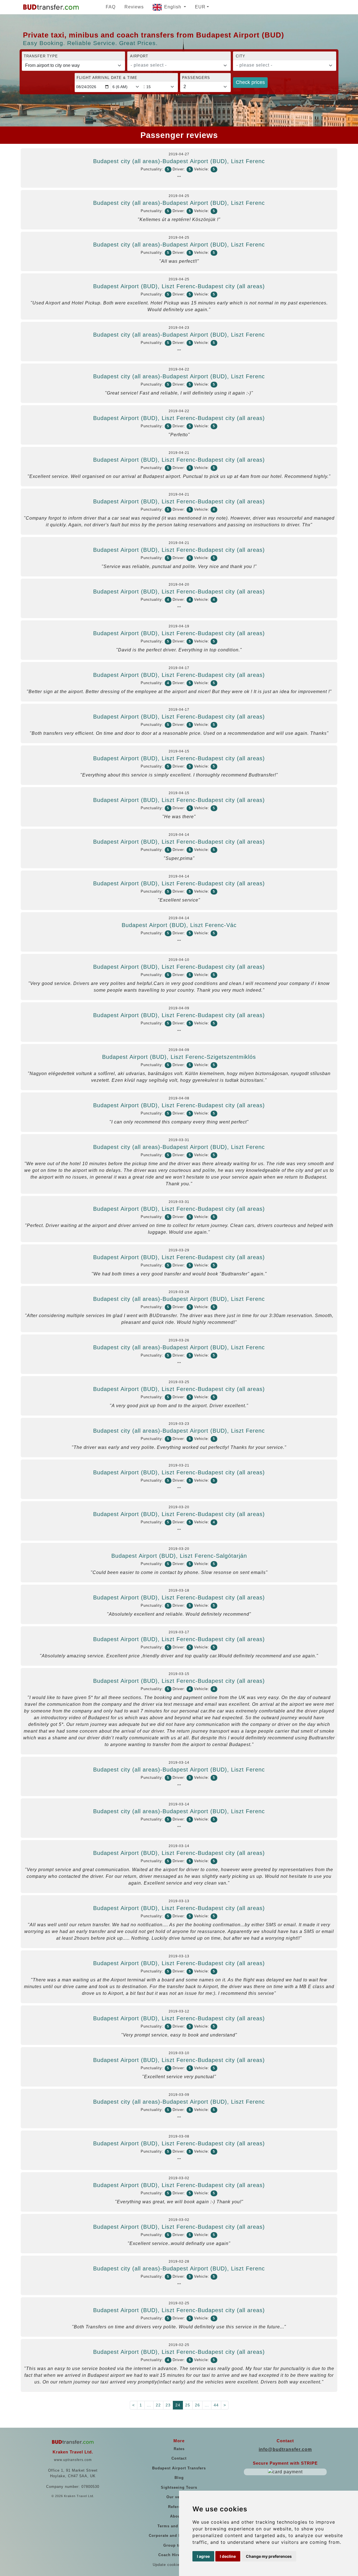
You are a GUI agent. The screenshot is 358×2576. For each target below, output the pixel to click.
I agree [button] (203, 2556)
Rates (179, 2449)
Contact (179, 2458)
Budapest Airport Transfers (179, 2468)
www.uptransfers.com (73, 2460)
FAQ (111, 7)
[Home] (51, 7)
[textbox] (176, 65)
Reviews (134, 7)
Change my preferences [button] (269, 2556)
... (149, 2405)
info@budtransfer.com (285, 2449)
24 (178, 2405)
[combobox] (179, 65)
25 (188, 2405)
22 (158, 2405)
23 (168, 2405)
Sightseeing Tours (179, 2487)
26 (197, 2405)
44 (216, 2405)
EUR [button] (200, 7)
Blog (179, 2478)
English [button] (173, 7)
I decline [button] (228, 2556)
